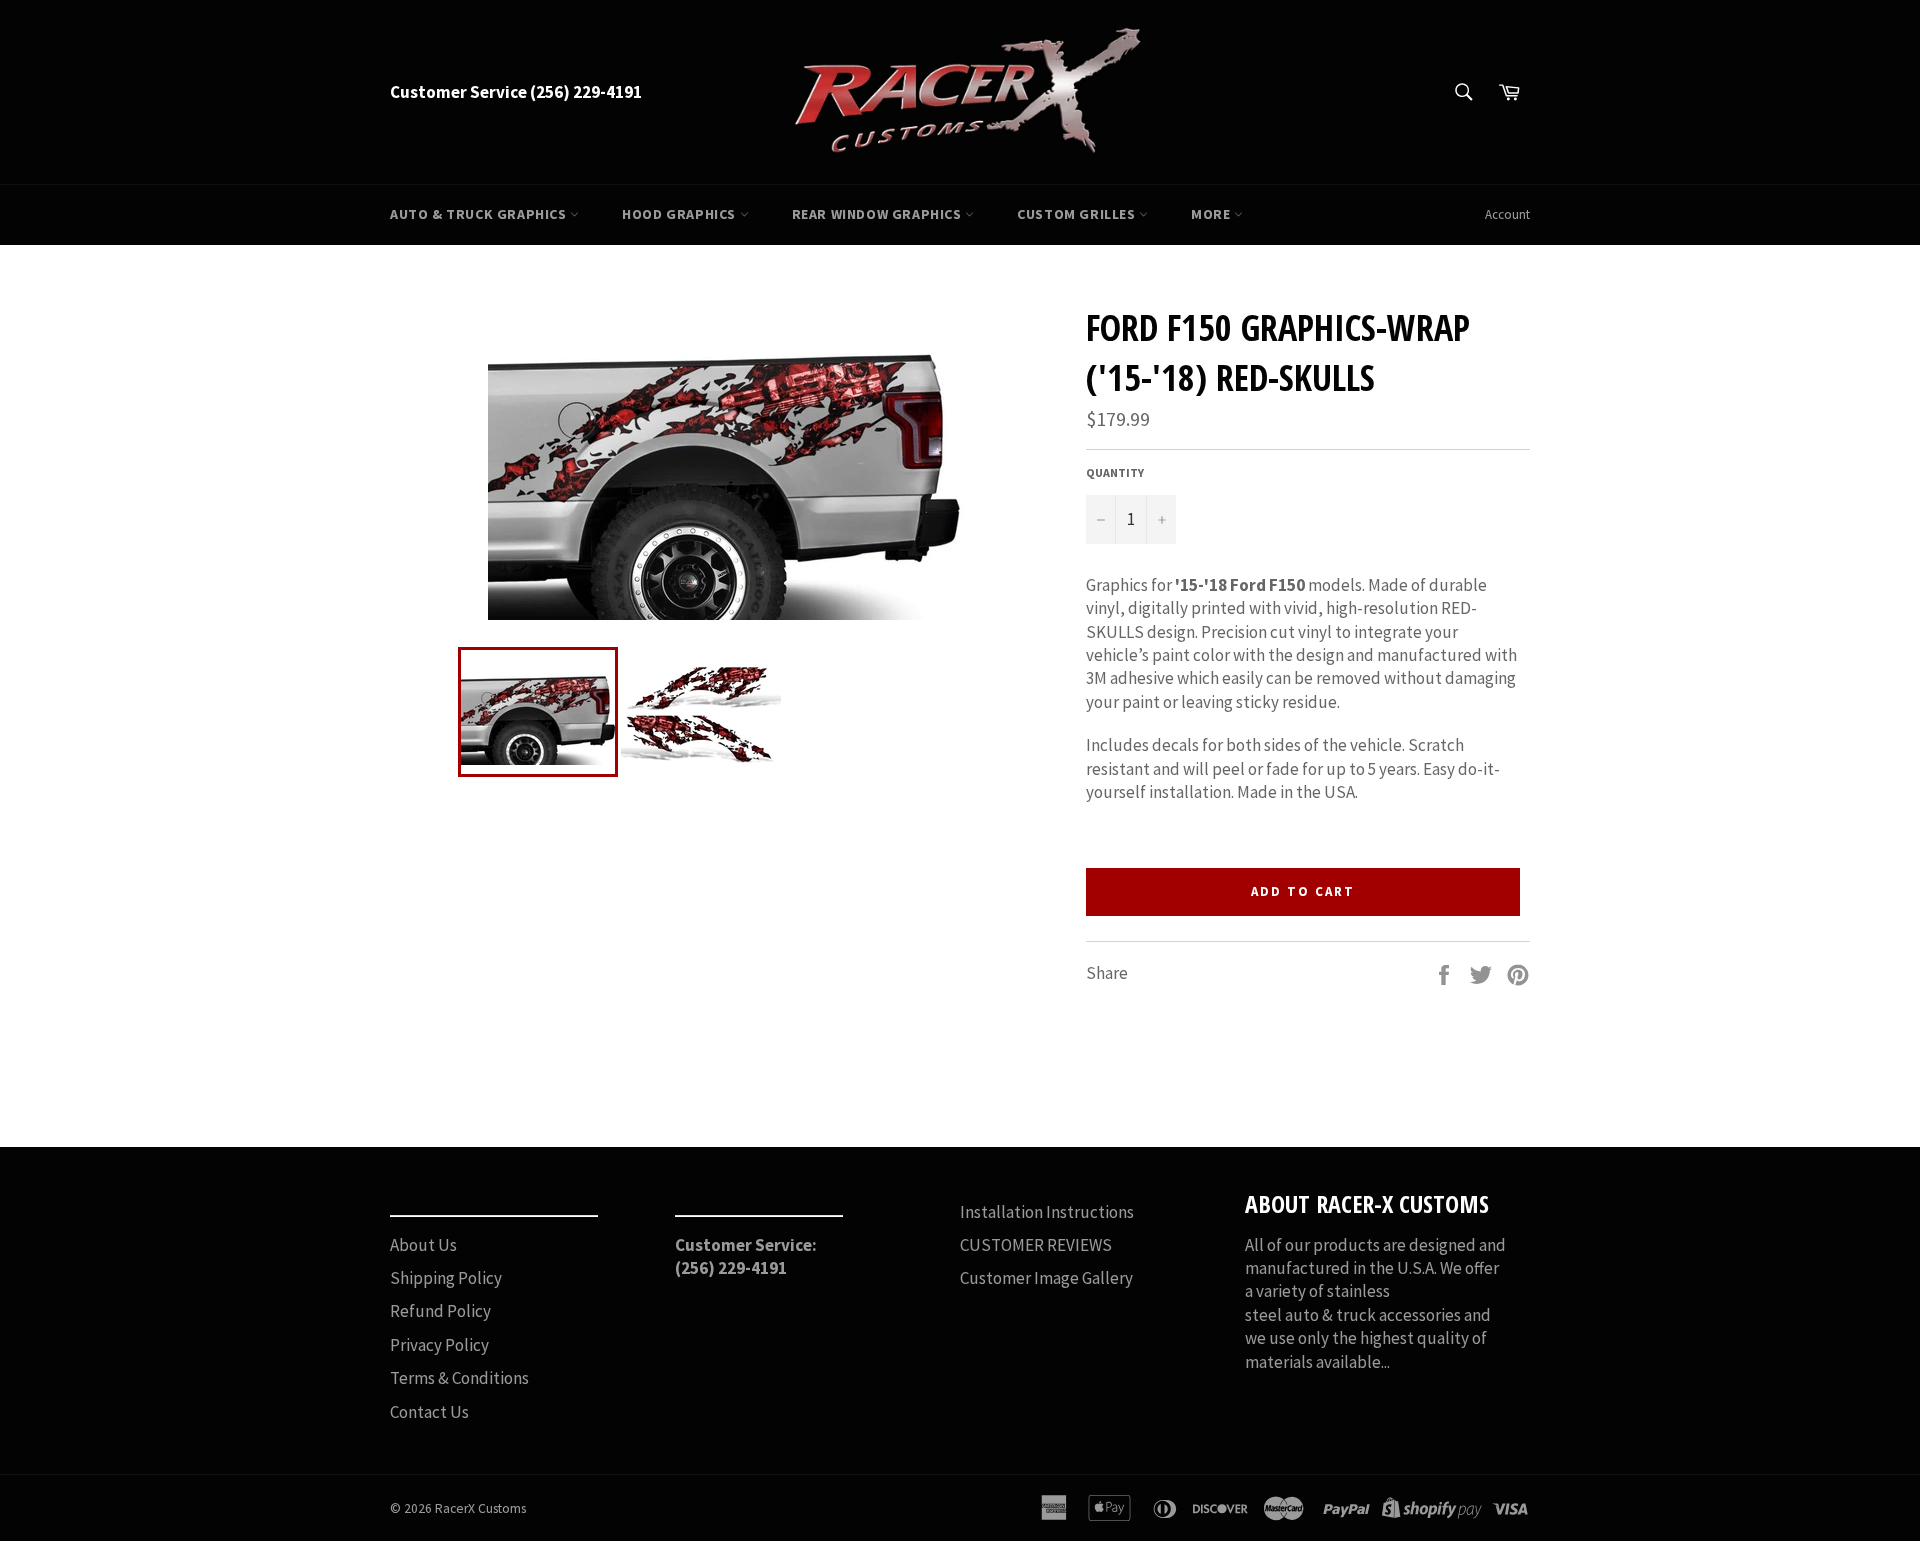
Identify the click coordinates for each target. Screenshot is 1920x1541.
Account (1507, 214)
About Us (423, 1245)
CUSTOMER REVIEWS (1036, 1245)
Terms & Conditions (459, 1378)
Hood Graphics (680, 214)
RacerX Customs (480, 1508)
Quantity (1115, 472)
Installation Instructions (1047, 1212)
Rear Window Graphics (879, 214)
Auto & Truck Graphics (480, 214)
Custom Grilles (1078, 214)
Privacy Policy (439, 1345)
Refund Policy (440, 1311)
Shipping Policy (446, 1278)
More (1212, 214)
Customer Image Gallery (1046, 1278)
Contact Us (429, 1412)
